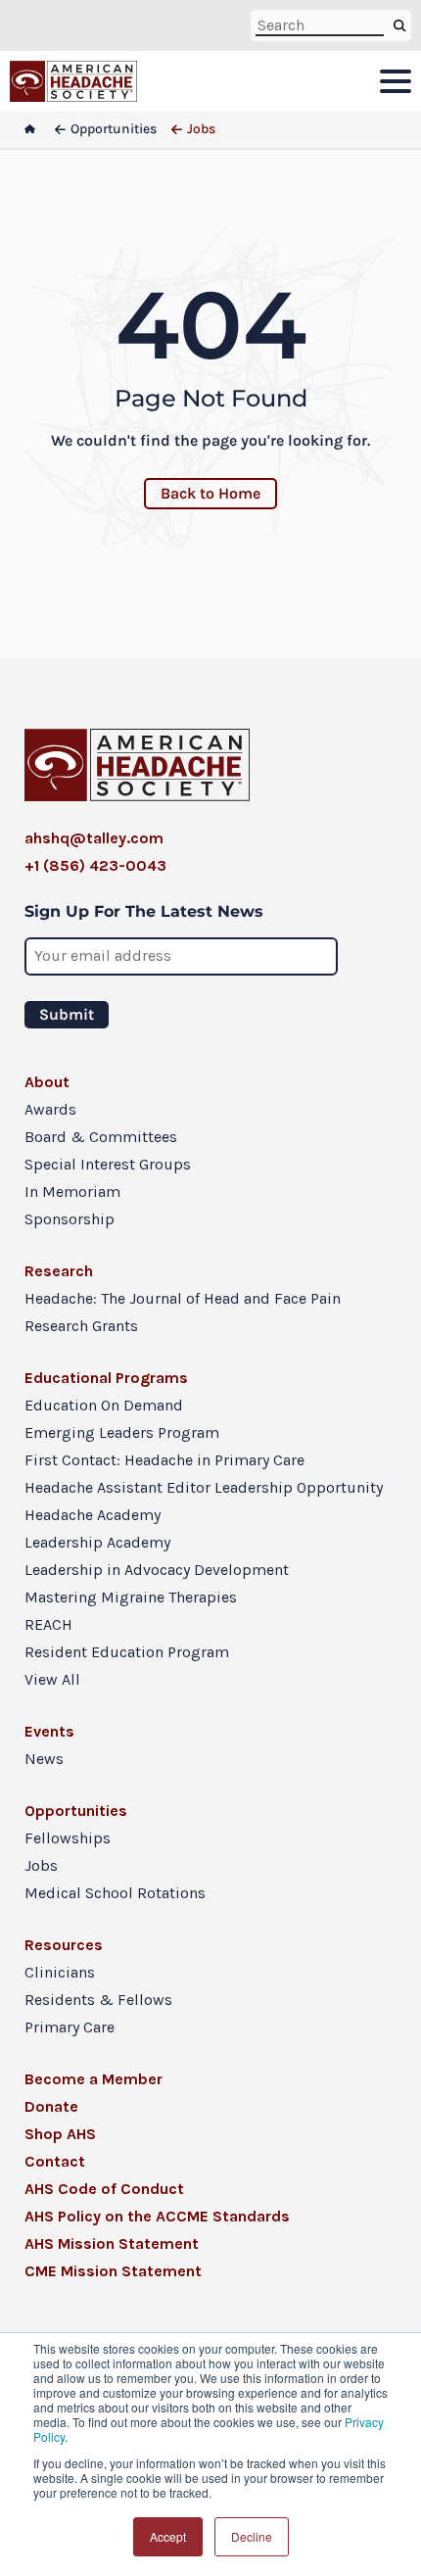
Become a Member (94, 2079)
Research (59, 1271)
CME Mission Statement (113, 2271)
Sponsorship (70, 1219)
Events (49, 1731)
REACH (48, 1624)
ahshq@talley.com (94, 838)
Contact (55, 2161)
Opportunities (76, 1811)
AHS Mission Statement (112, 2243)
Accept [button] (168, 2536)
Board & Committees (101, 1137)
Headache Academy (93, 1515)
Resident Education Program (127, 1652)
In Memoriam (72, 1192)
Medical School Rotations (115, 1893)
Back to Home (210, 493)
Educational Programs (106, 1378)
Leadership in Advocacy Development (157, 1570)
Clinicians (60, 1972)
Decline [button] (252, 2536)
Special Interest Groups (108, 1164)
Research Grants (81, 1326)
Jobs (41, 1865)
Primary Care (70, 2027)
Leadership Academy (97, 1542)
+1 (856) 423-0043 (95, 865)
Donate (51, 2106)
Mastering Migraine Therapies (131, 1597)
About (47, 1082)
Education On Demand (104, 1405)
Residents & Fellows (98, 2000)
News (44, 1759)
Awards (50, 1109)
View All (52, 1679)
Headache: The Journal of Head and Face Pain (183, 1298)
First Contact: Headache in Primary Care (164, 1460)
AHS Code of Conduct (104, 2189)
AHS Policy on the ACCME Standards (157, 2216)
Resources (64, 1945)
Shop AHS (60, 2134)
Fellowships (68, 1838)
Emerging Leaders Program (122, 1432)
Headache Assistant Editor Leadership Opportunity (204, 1487)
